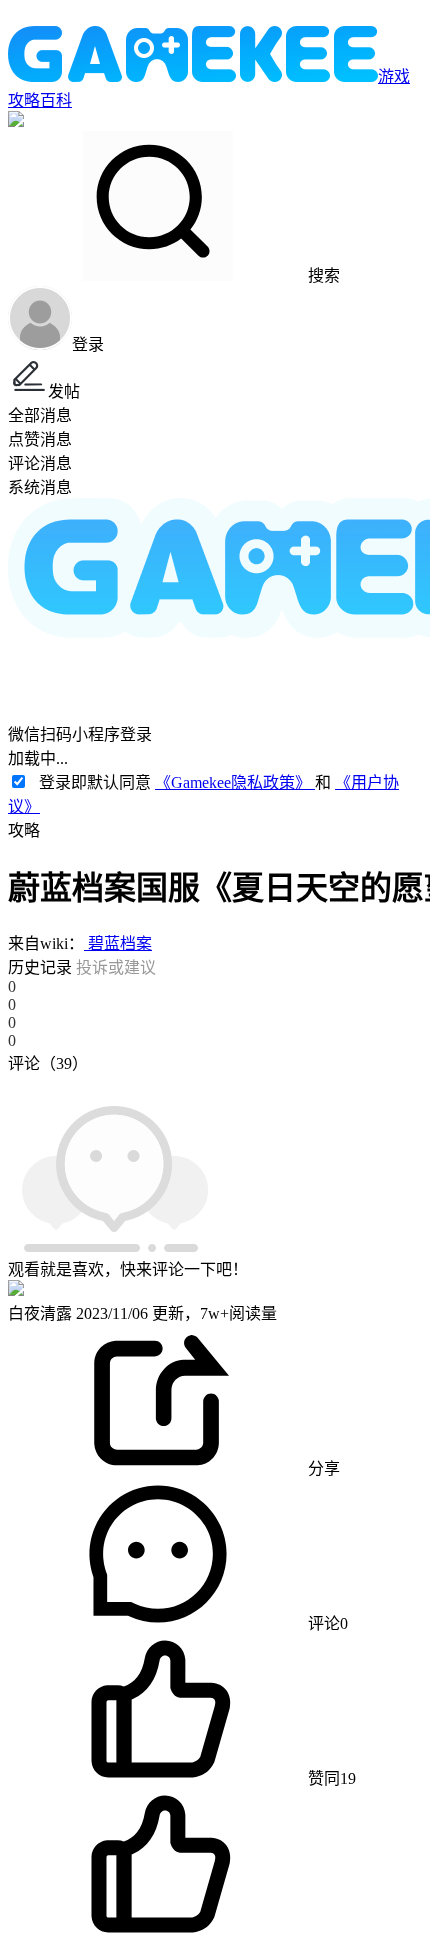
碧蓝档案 (118, 943)
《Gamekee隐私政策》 (235, 782)
